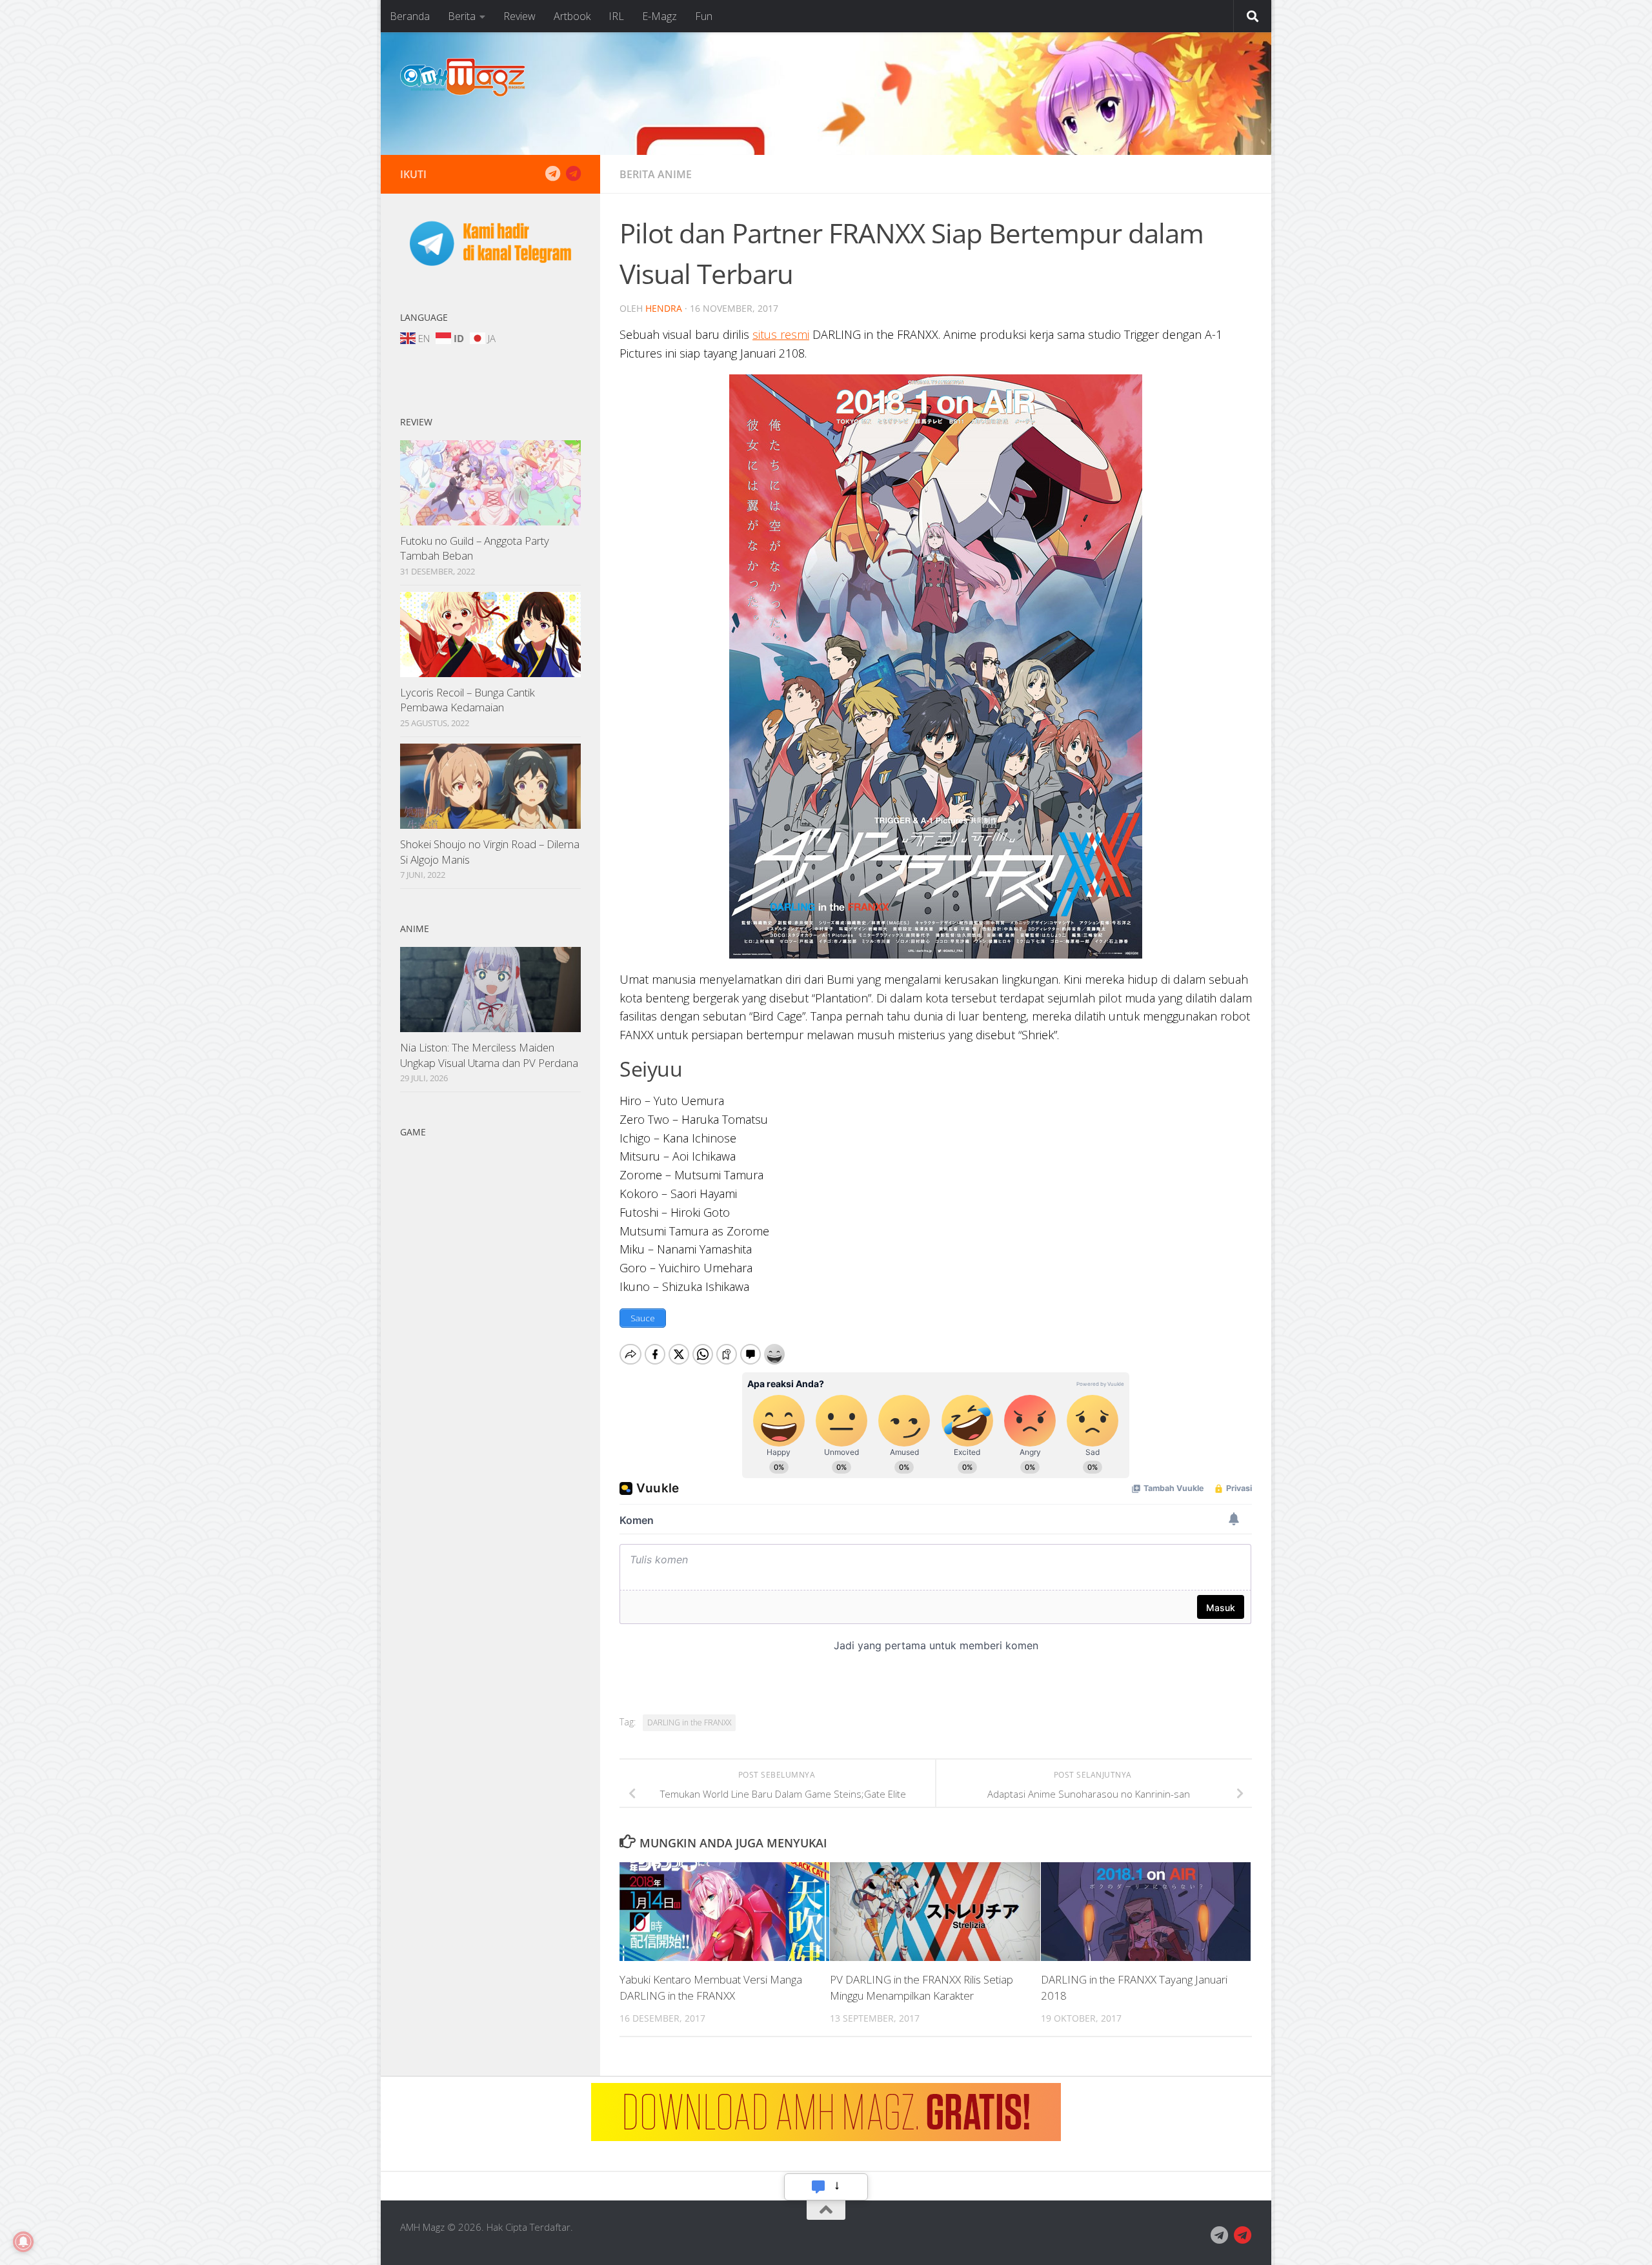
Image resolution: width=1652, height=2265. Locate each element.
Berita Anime (656, 174)
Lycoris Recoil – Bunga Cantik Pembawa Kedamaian (468, 700)
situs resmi (781, 334)
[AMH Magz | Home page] (463, 77)
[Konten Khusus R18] (573, 174)
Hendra (664, 308)
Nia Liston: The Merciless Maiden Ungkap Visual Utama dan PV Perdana (489, 1055)
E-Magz (660, 16)
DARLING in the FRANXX (689, 1722)
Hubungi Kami (826, 2186)
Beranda (410, 16)
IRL (616, 16)
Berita (462, 16)
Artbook (572, 16)
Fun (704, 16)
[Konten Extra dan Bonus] (552, 174)
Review (519, 16)
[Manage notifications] (23, 2242)
